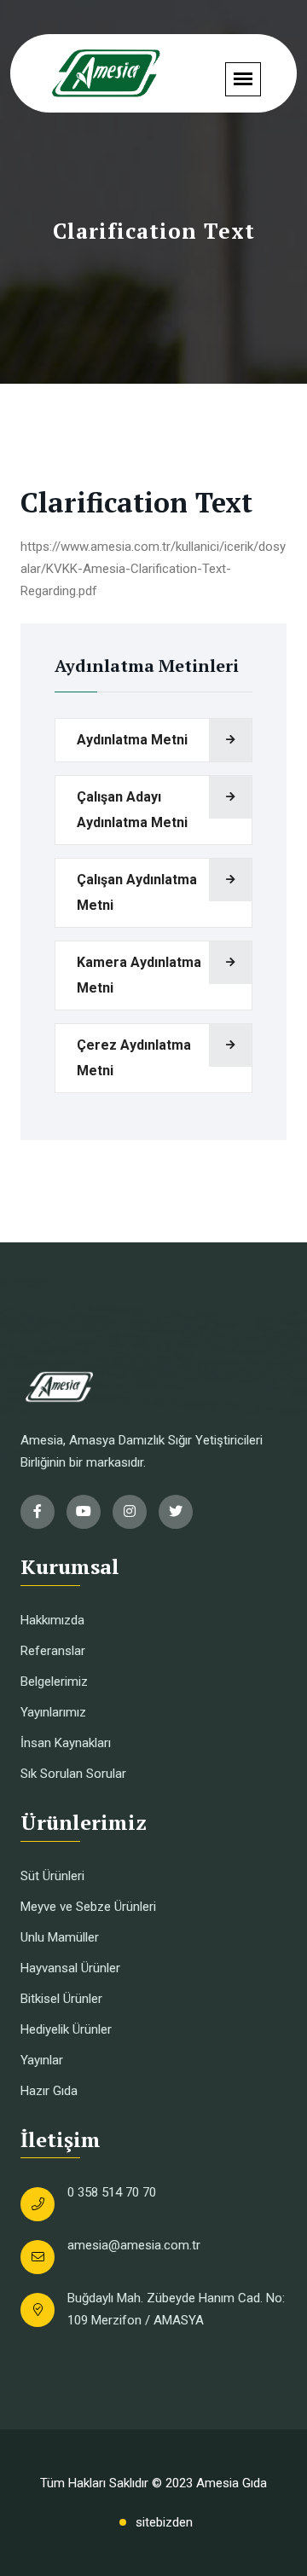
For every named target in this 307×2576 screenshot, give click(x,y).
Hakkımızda (52, 1620)
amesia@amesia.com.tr (134, 2245)
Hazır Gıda (49, 2091)
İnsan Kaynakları (66, 1743)
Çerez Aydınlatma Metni (134, 1058)
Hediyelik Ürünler (66, 2029)
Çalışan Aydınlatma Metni (137, 892)
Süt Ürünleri (52, 1876)
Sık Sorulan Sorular (73, 1774)
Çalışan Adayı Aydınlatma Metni (132, 810)
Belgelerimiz (54, 1682)
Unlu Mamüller (60, 1937)
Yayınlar (42, 2060)
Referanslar (53, 1651)
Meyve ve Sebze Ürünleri (88, 1907)
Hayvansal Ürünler (70, 1968)
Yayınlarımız (53, 1712)
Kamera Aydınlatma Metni (139, 975)
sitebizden (164, 2522)
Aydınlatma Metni (132, 740)
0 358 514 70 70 (112, 2192)
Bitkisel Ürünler (61, 1999)
